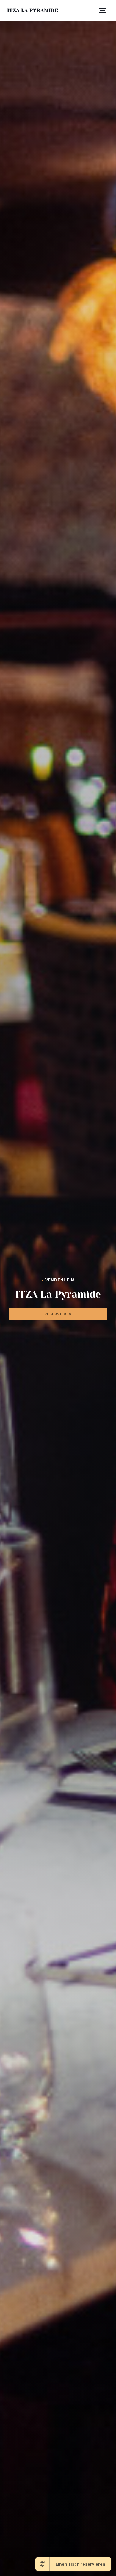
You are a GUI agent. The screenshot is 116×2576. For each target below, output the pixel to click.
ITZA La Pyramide (33, 10)
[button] (102, 10)
